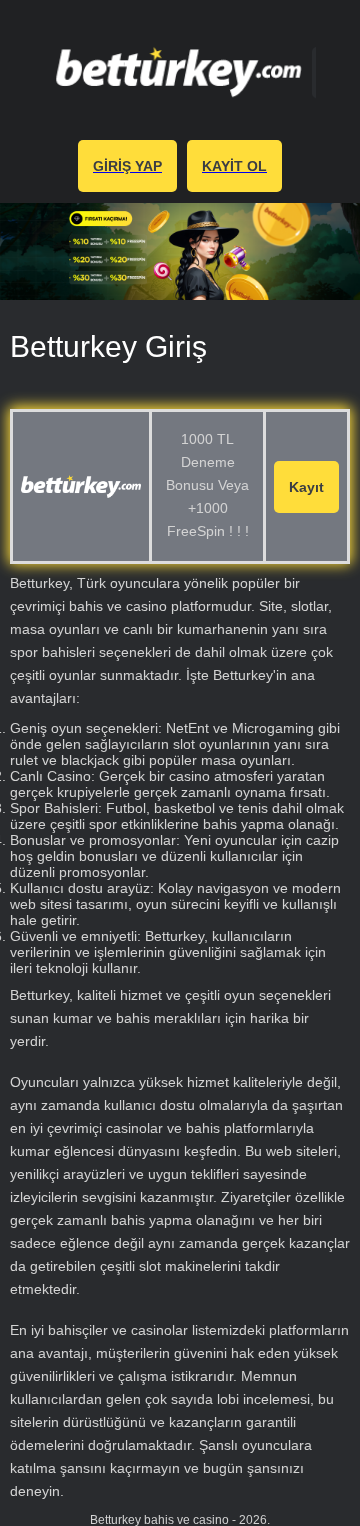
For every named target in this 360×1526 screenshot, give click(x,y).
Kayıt (306, 487)
